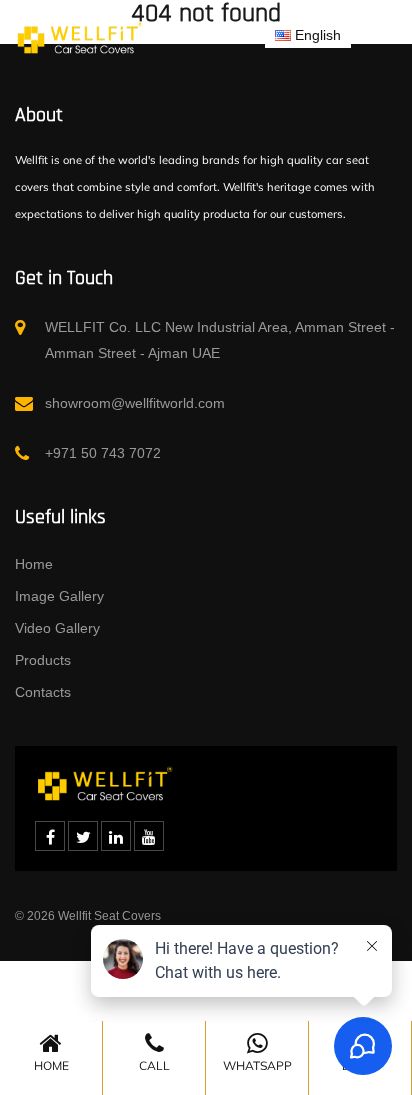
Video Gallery (57, 628)
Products (43, 660)
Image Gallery (59, 596)
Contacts (43, 692)
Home (34, 564)
